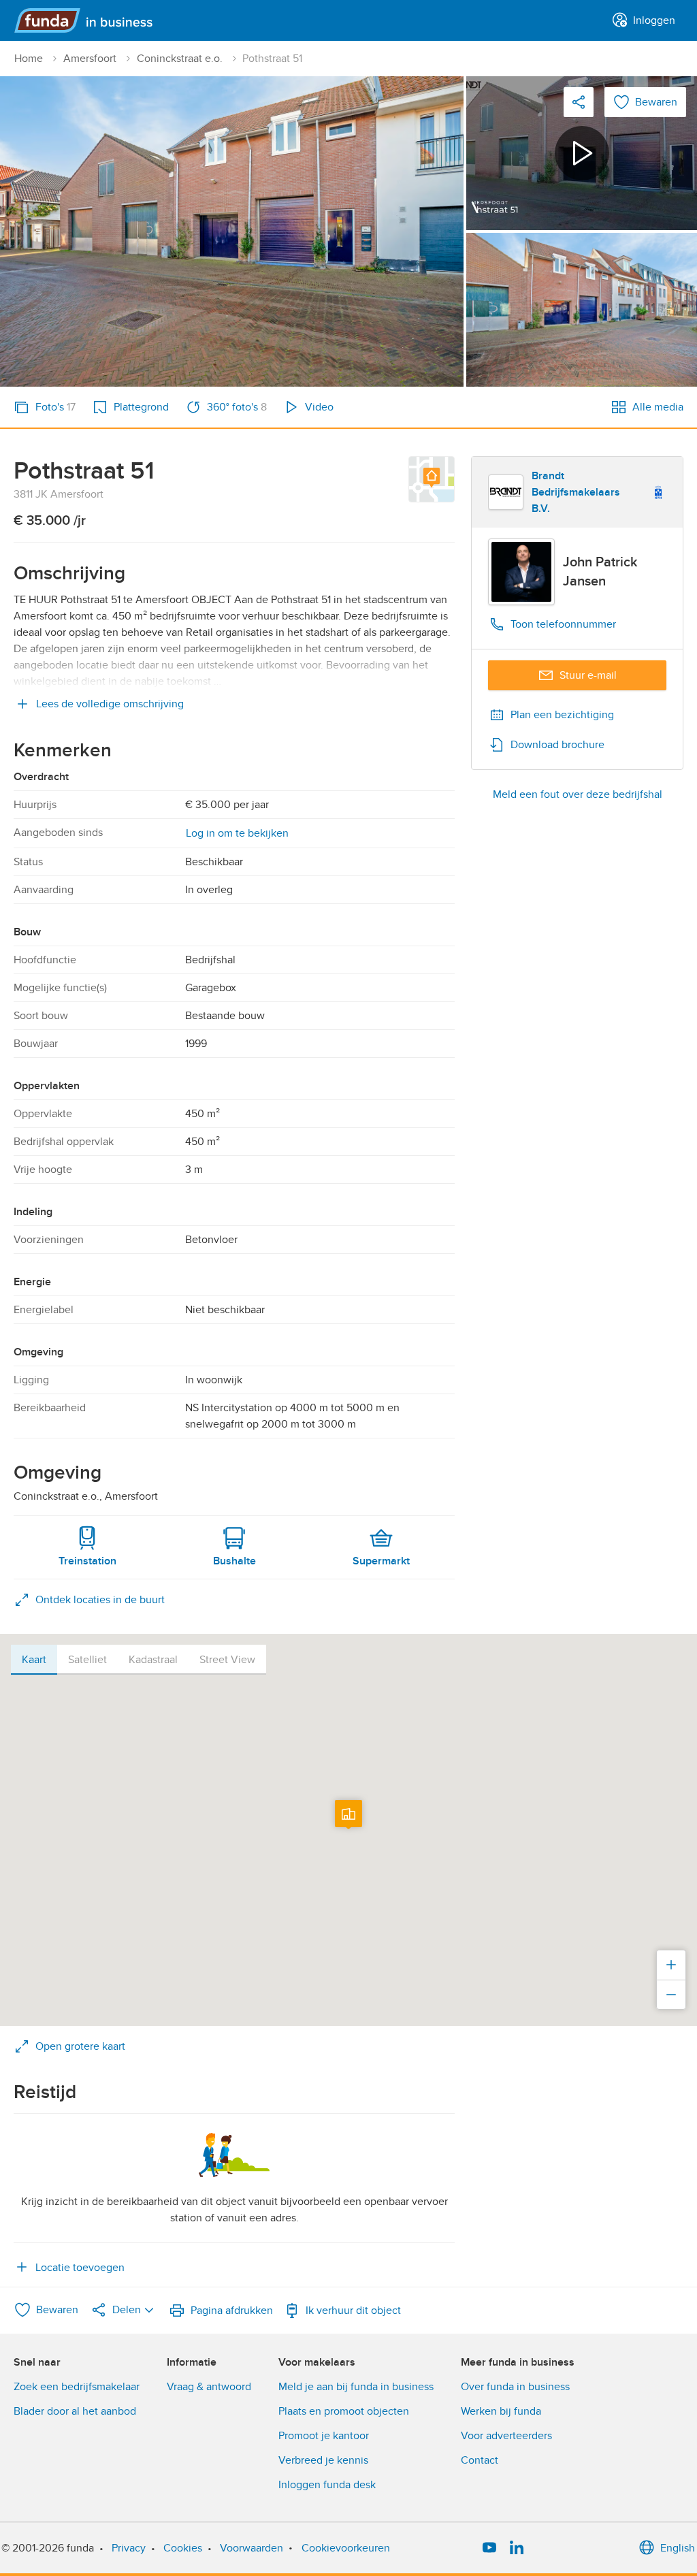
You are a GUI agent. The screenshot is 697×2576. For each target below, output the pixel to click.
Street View (227, 1660)
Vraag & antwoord (209, 2387)
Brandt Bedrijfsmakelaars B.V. (576, 492)
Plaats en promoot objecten (344, 2411)
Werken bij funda (501, 2411)
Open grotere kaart (80, 2046)
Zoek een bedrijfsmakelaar (77, 2387)
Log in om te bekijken (237, 833)
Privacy (129, 2548)
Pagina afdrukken (232, 2311)
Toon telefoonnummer (563, 624)
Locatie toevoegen (80, 2268)
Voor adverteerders (506, 2436)
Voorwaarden (252, 2548)
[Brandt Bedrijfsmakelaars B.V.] (506, 492)
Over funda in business (515, 2387)
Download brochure (557, 745)
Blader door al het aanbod (75, 2411)
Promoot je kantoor (324, 2436)
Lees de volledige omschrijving (110, 704)
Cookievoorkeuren (346, 2548)
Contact (480, 2460)
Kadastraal (153, 1660)
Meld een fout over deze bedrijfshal (578, 794)
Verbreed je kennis (323, 2460)
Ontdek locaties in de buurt (100, 1600)
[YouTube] (489, 2548)
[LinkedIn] (517, 2548)
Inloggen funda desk (327, 2485)
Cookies (183, 2548)
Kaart (34, 1660)
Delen (127, 2310)
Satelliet (87, 1660)
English (678, 2548)
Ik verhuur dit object (353, 2311)
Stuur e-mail (588, 675)
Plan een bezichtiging (562, 715)
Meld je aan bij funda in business (356, 2387)
